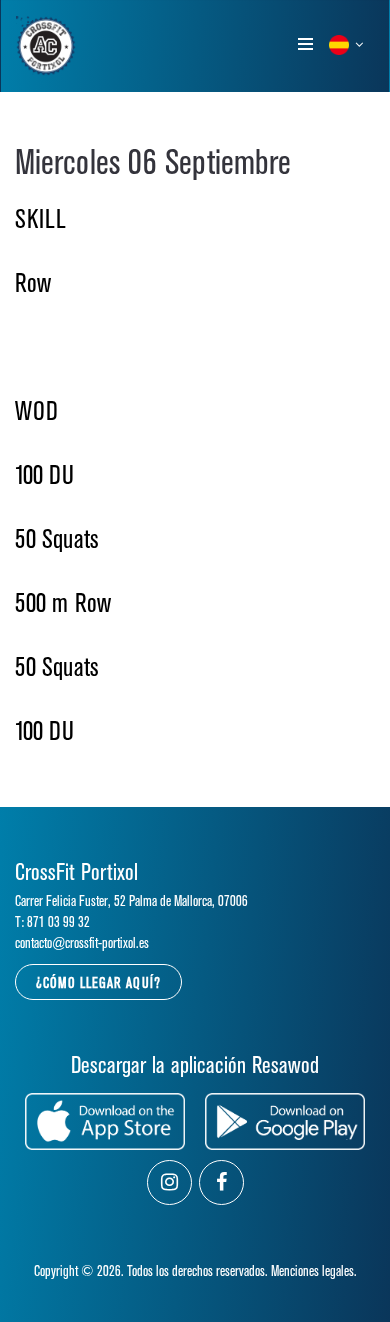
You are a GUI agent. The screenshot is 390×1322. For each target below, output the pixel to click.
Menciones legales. (314, 1271)
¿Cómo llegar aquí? (98, 983)
